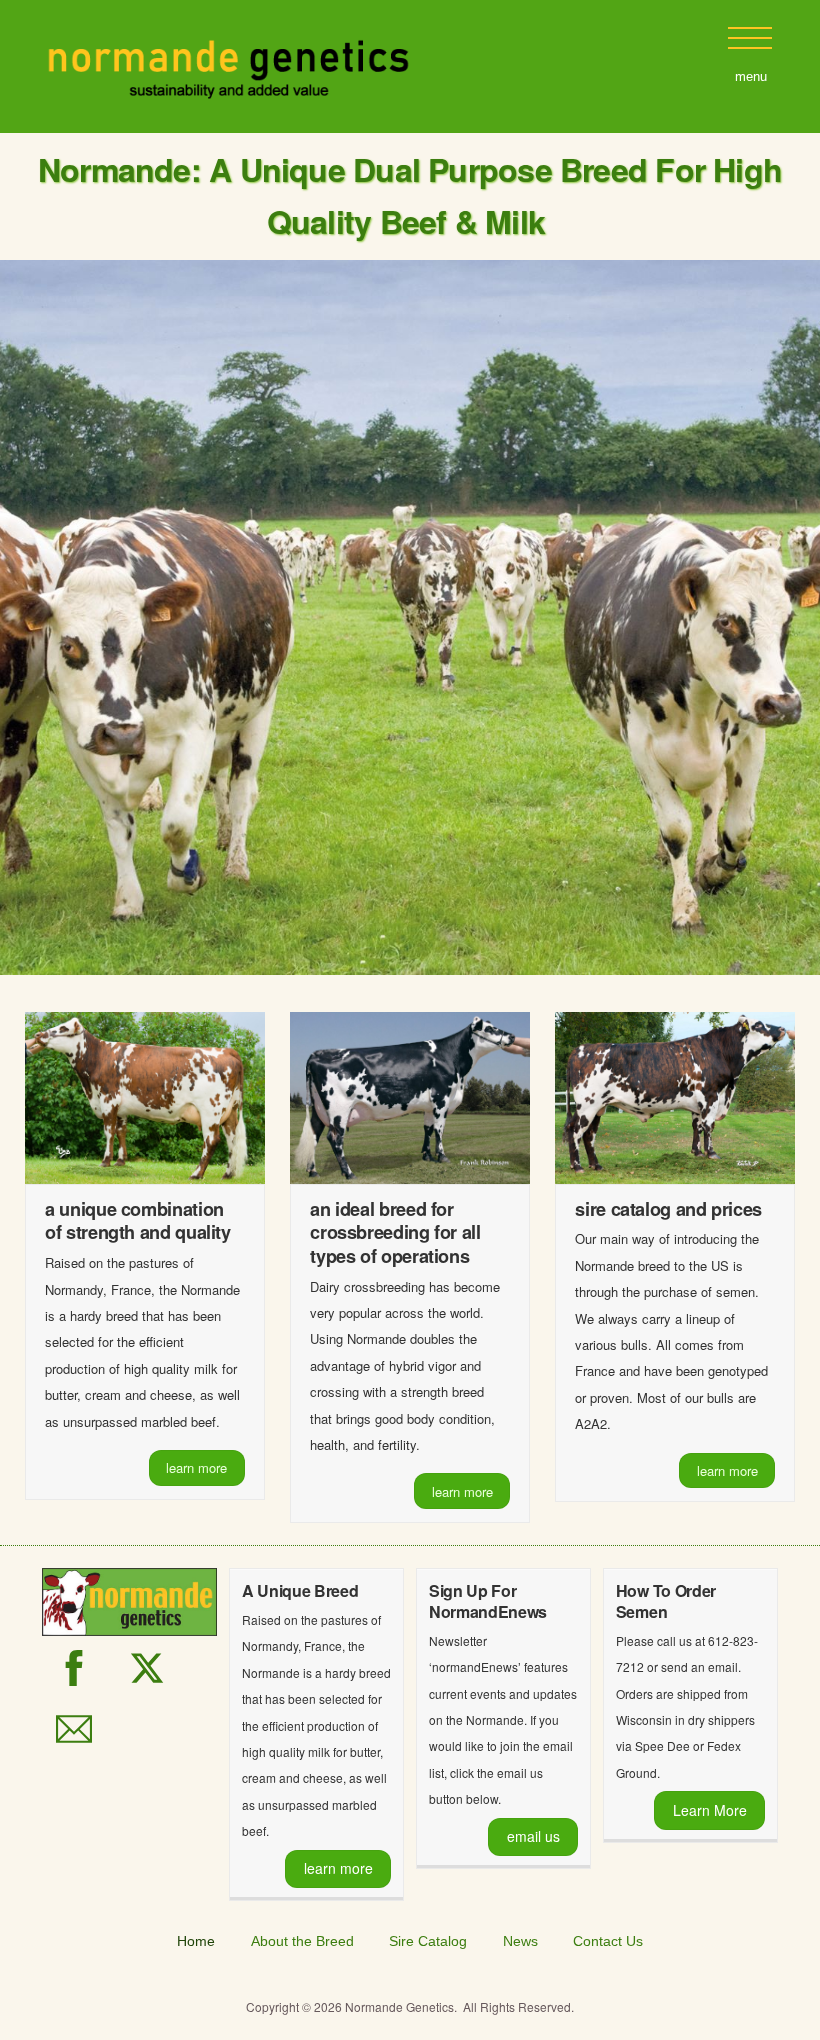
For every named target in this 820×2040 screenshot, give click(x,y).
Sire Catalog (428, 1941)
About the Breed (302, 1941)
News (520, 1941)
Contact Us (608, 1941)
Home (196, 1941)
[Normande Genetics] (229, 91)
